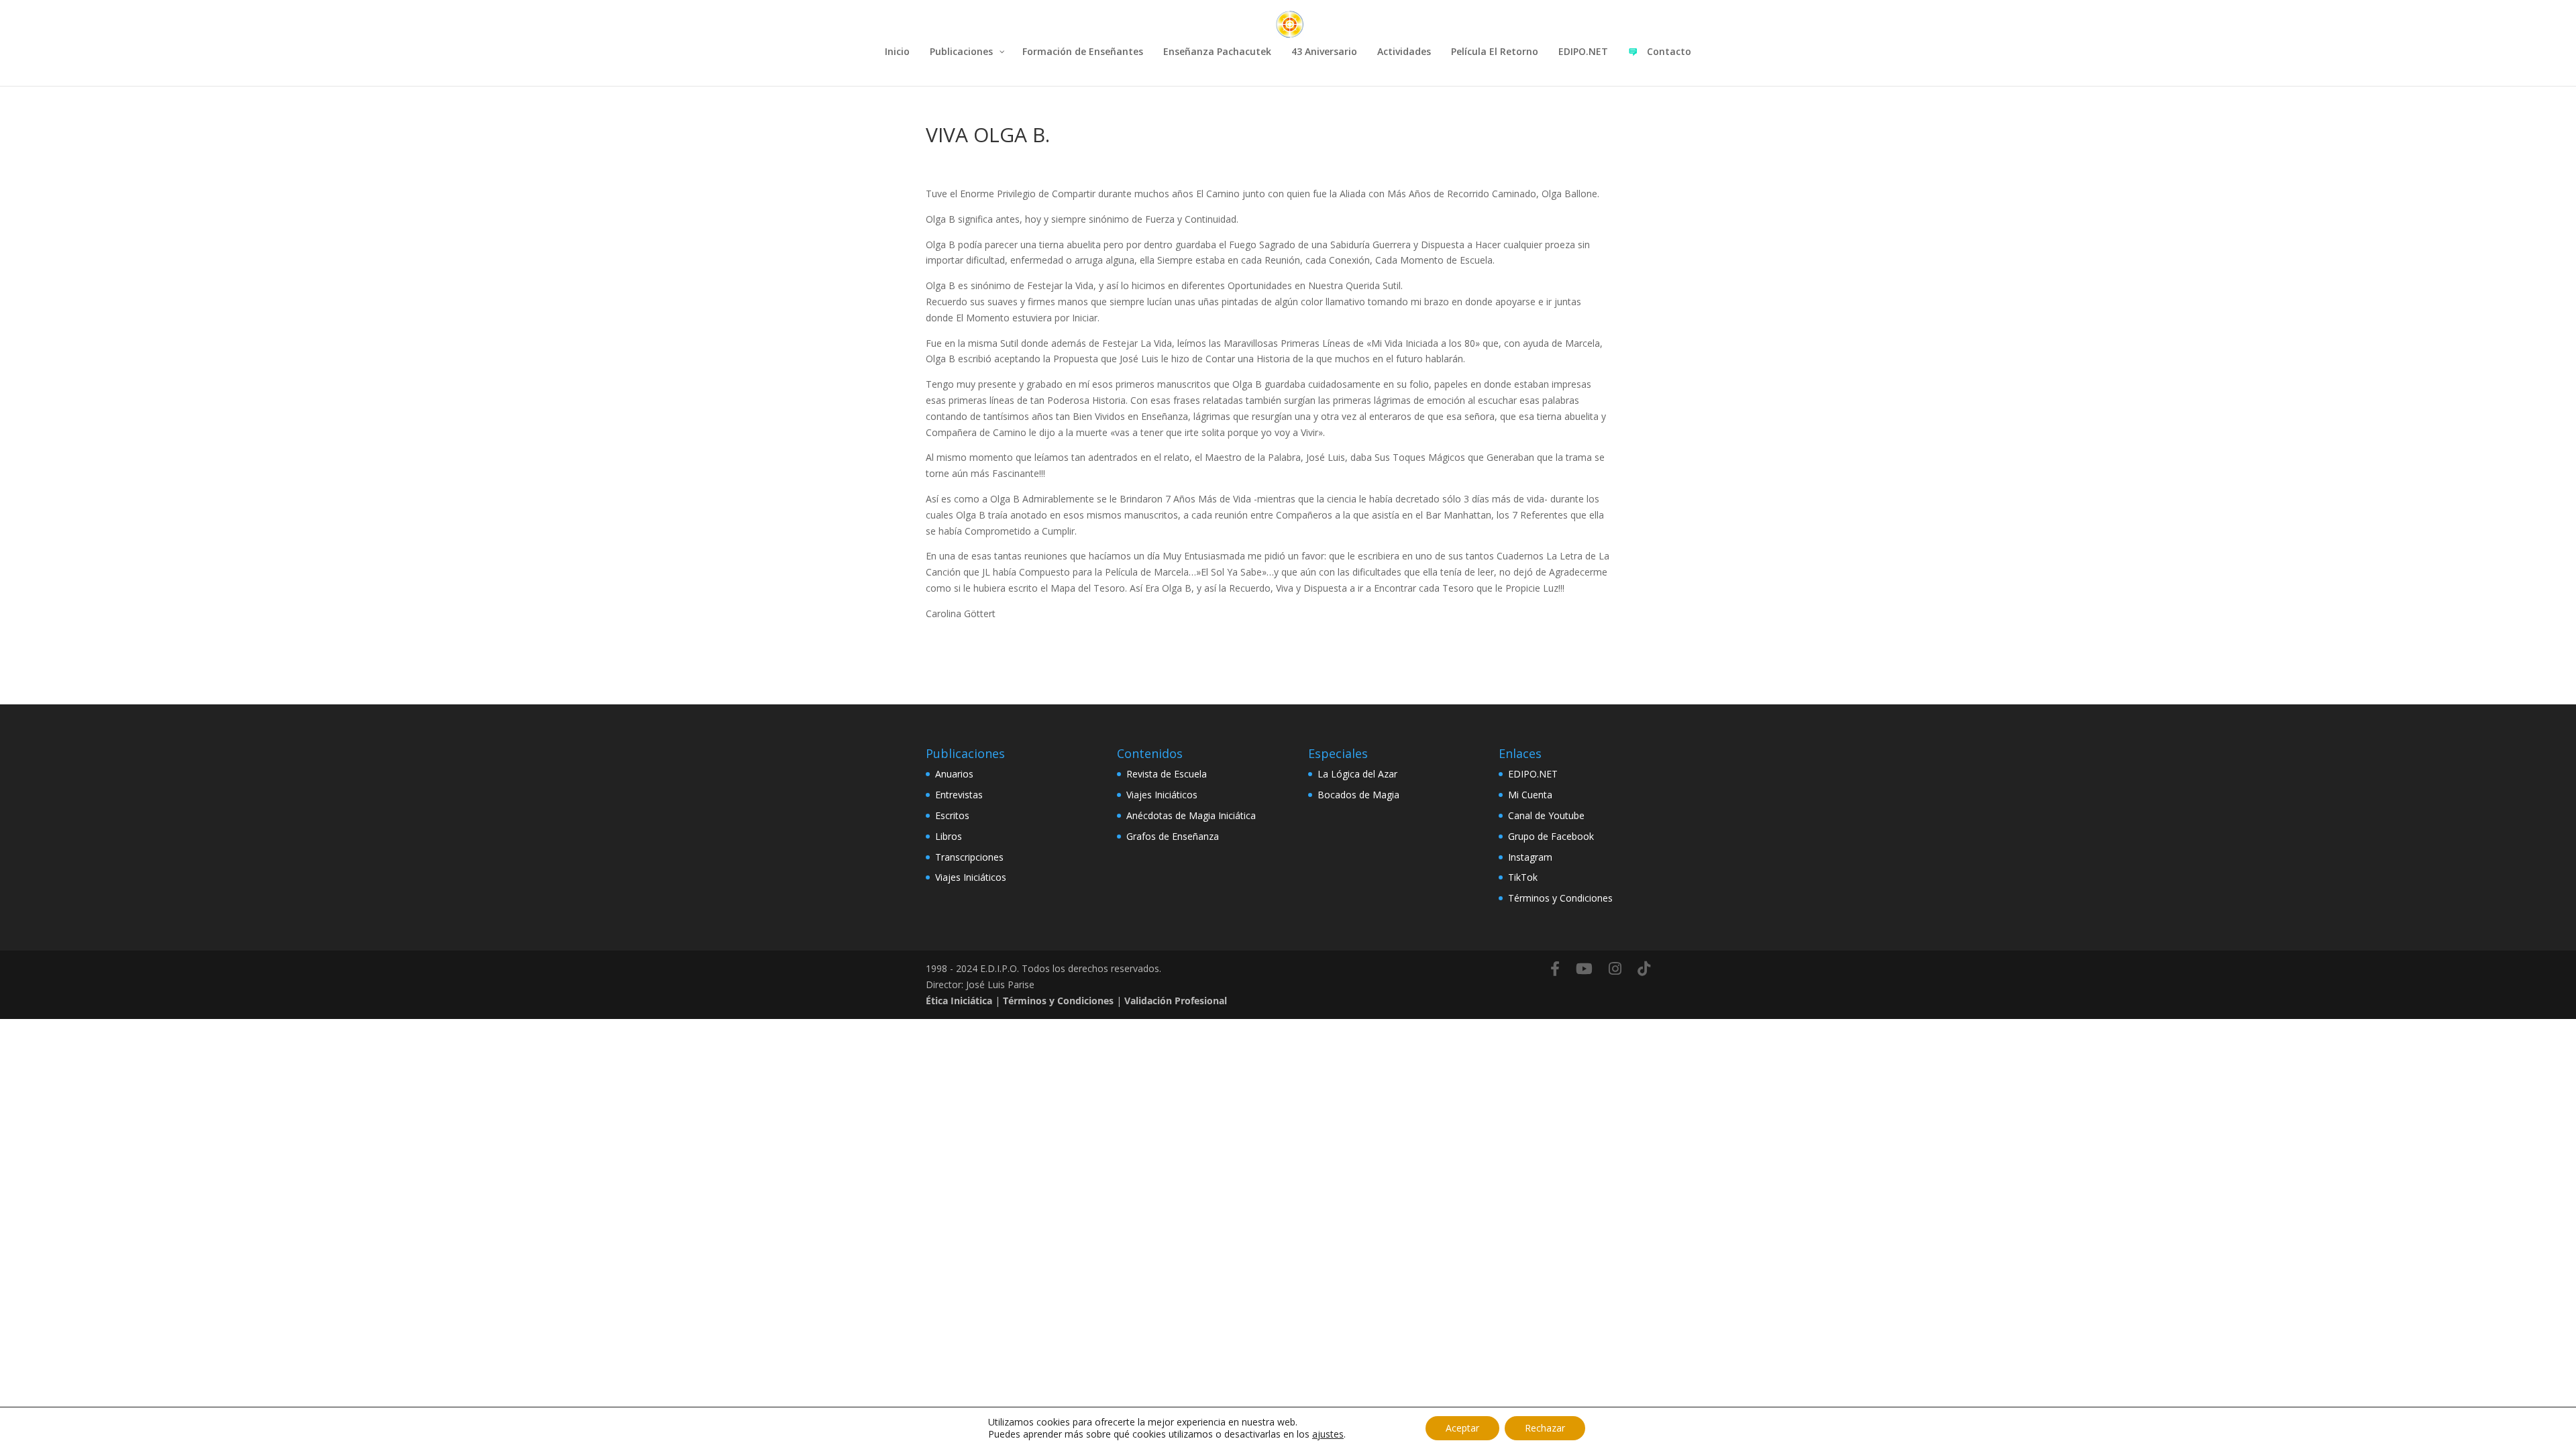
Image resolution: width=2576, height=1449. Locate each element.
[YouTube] (1584, 969)
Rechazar (1545, 1428)
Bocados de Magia (1358, 795)
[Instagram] (1615, 969)
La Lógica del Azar (1357, 774)
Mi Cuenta (1530, 795)
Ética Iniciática (959, 1001)
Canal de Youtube (1546, 815)
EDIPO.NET (1533, 774)
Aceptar (1462, 1428)
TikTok (1523, 877)
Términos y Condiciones (1560, 898)
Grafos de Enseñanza (1173, 836)
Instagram (1530, 857)
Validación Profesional (1176, 1001)
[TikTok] (1644, 969)
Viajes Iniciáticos (971, 877)
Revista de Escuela (1167, 774)
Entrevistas (959, 795)
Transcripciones (969, 857)
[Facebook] (1555, 969)
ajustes (1328, 1434)
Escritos (952, 815)
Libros (949, 836)
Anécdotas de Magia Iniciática (1191, 815)
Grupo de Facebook (1551, 836)
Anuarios (954, 774)
